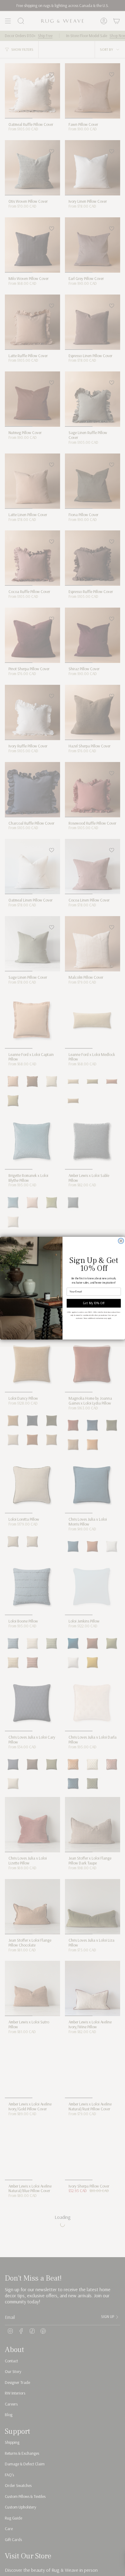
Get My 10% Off (94, 1303)
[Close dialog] (121, 1241)
